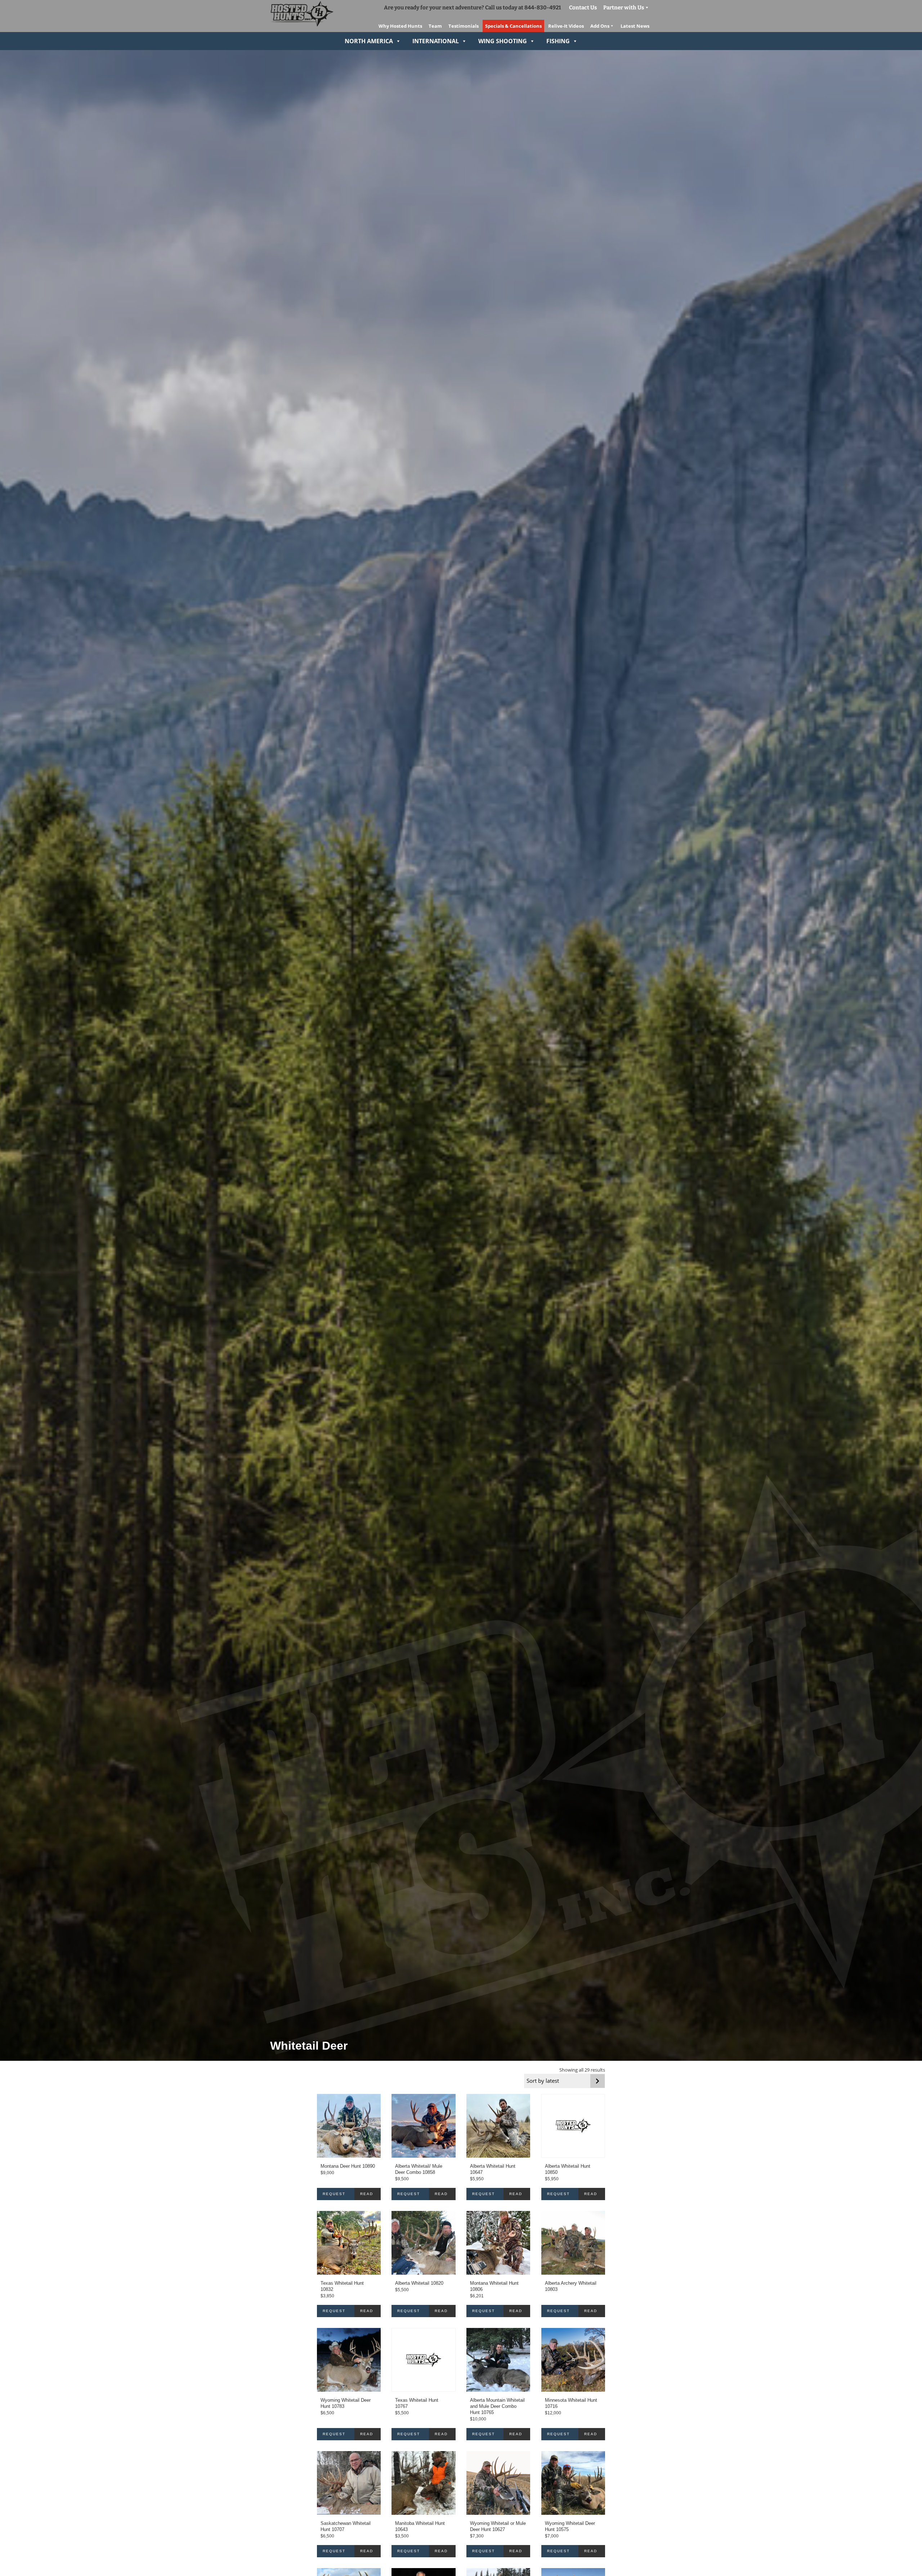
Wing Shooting (503, 41)
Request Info (334, 2196)
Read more (367, 2196)
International (436, 41)
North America (369, 41)
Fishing (558, 41)
